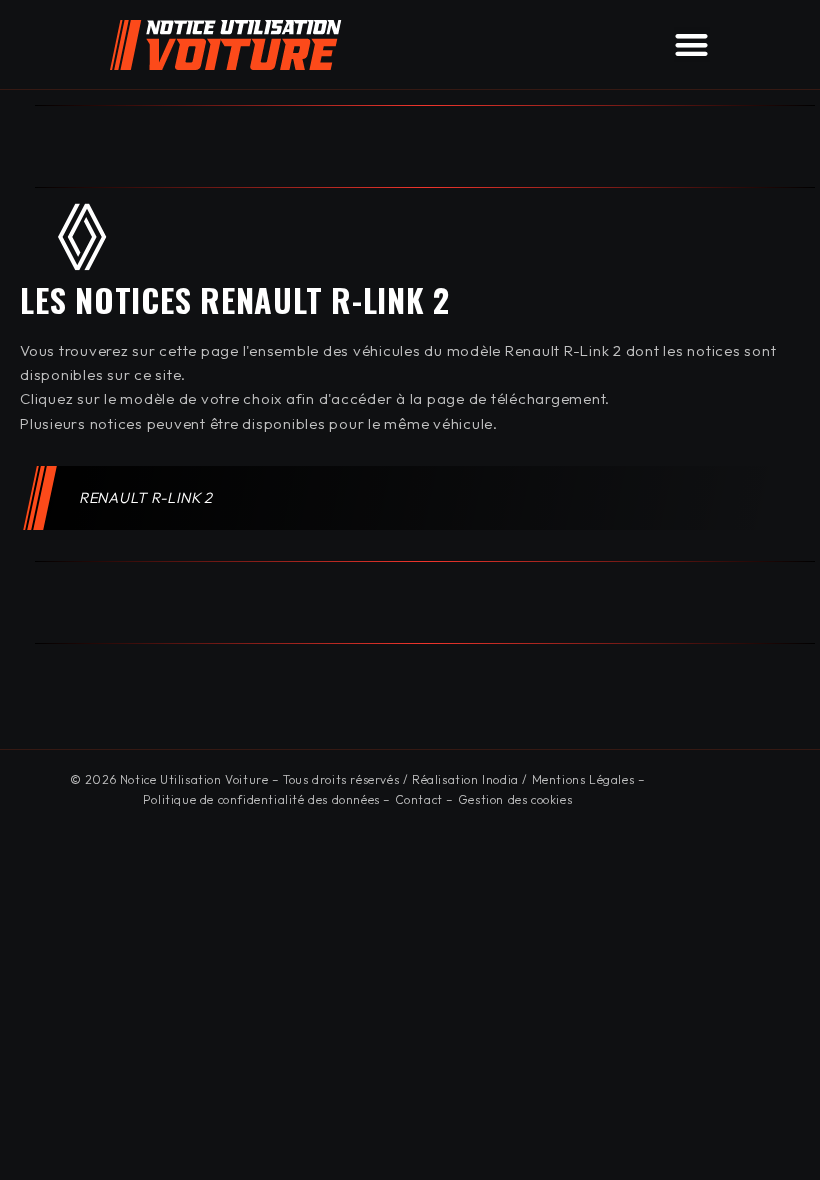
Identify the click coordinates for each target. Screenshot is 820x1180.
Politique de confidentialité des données (261, 799)
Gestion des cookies (515, 799)
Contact (419, 799)
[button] (692, 44)
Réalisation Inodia (465, 779)
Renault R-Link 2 (147, 497)
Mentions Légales (583, 779)
